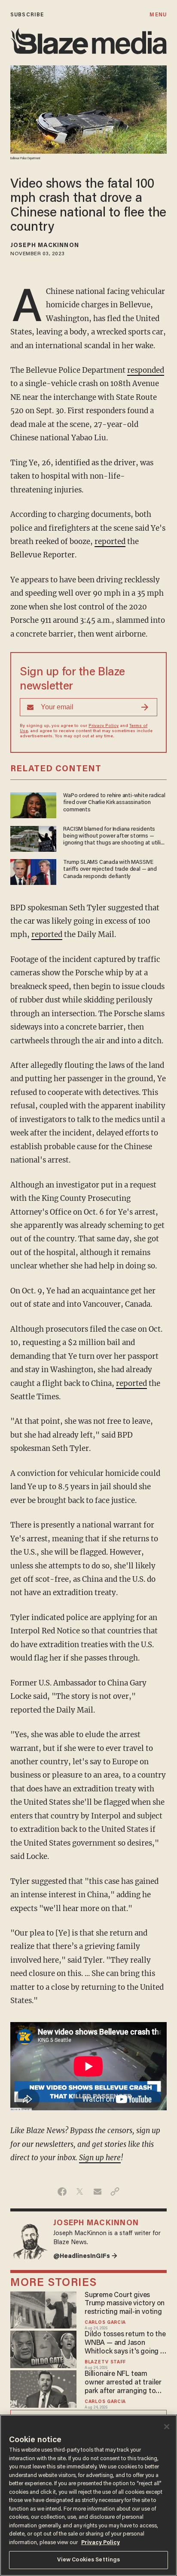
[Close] (167, 2427)
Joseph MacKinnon (45, 246)
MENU (158, 15)
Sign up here (100, 2158)
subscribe (27, 15)
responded (146, 370)
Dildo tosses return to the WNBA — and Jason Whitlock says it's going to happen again (126, 2344)
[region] (88, 2495)
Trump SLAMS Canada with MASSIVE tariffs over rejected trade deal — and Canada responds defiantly (110, 870)
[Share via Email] (97, 2192)
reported (110, 541)
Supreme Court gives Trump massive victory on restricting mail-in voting (125, 2304)
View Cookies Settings (89, 2560)
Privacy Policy (104, 726)
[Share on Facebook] (62, 2192)
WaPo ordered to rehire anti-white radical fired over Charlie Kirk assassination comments (114, 803)
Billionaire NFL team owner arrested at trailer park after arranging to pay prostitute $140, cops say (124, 2383)
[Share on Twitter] (80, 2192)
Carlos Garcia (105, 2323)
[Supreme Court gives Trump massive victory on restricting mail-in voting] (43, 2309)
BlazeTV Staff (105, 2362)
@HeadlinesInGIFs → (85, 2256)
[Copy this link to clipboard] (115, 2192)
